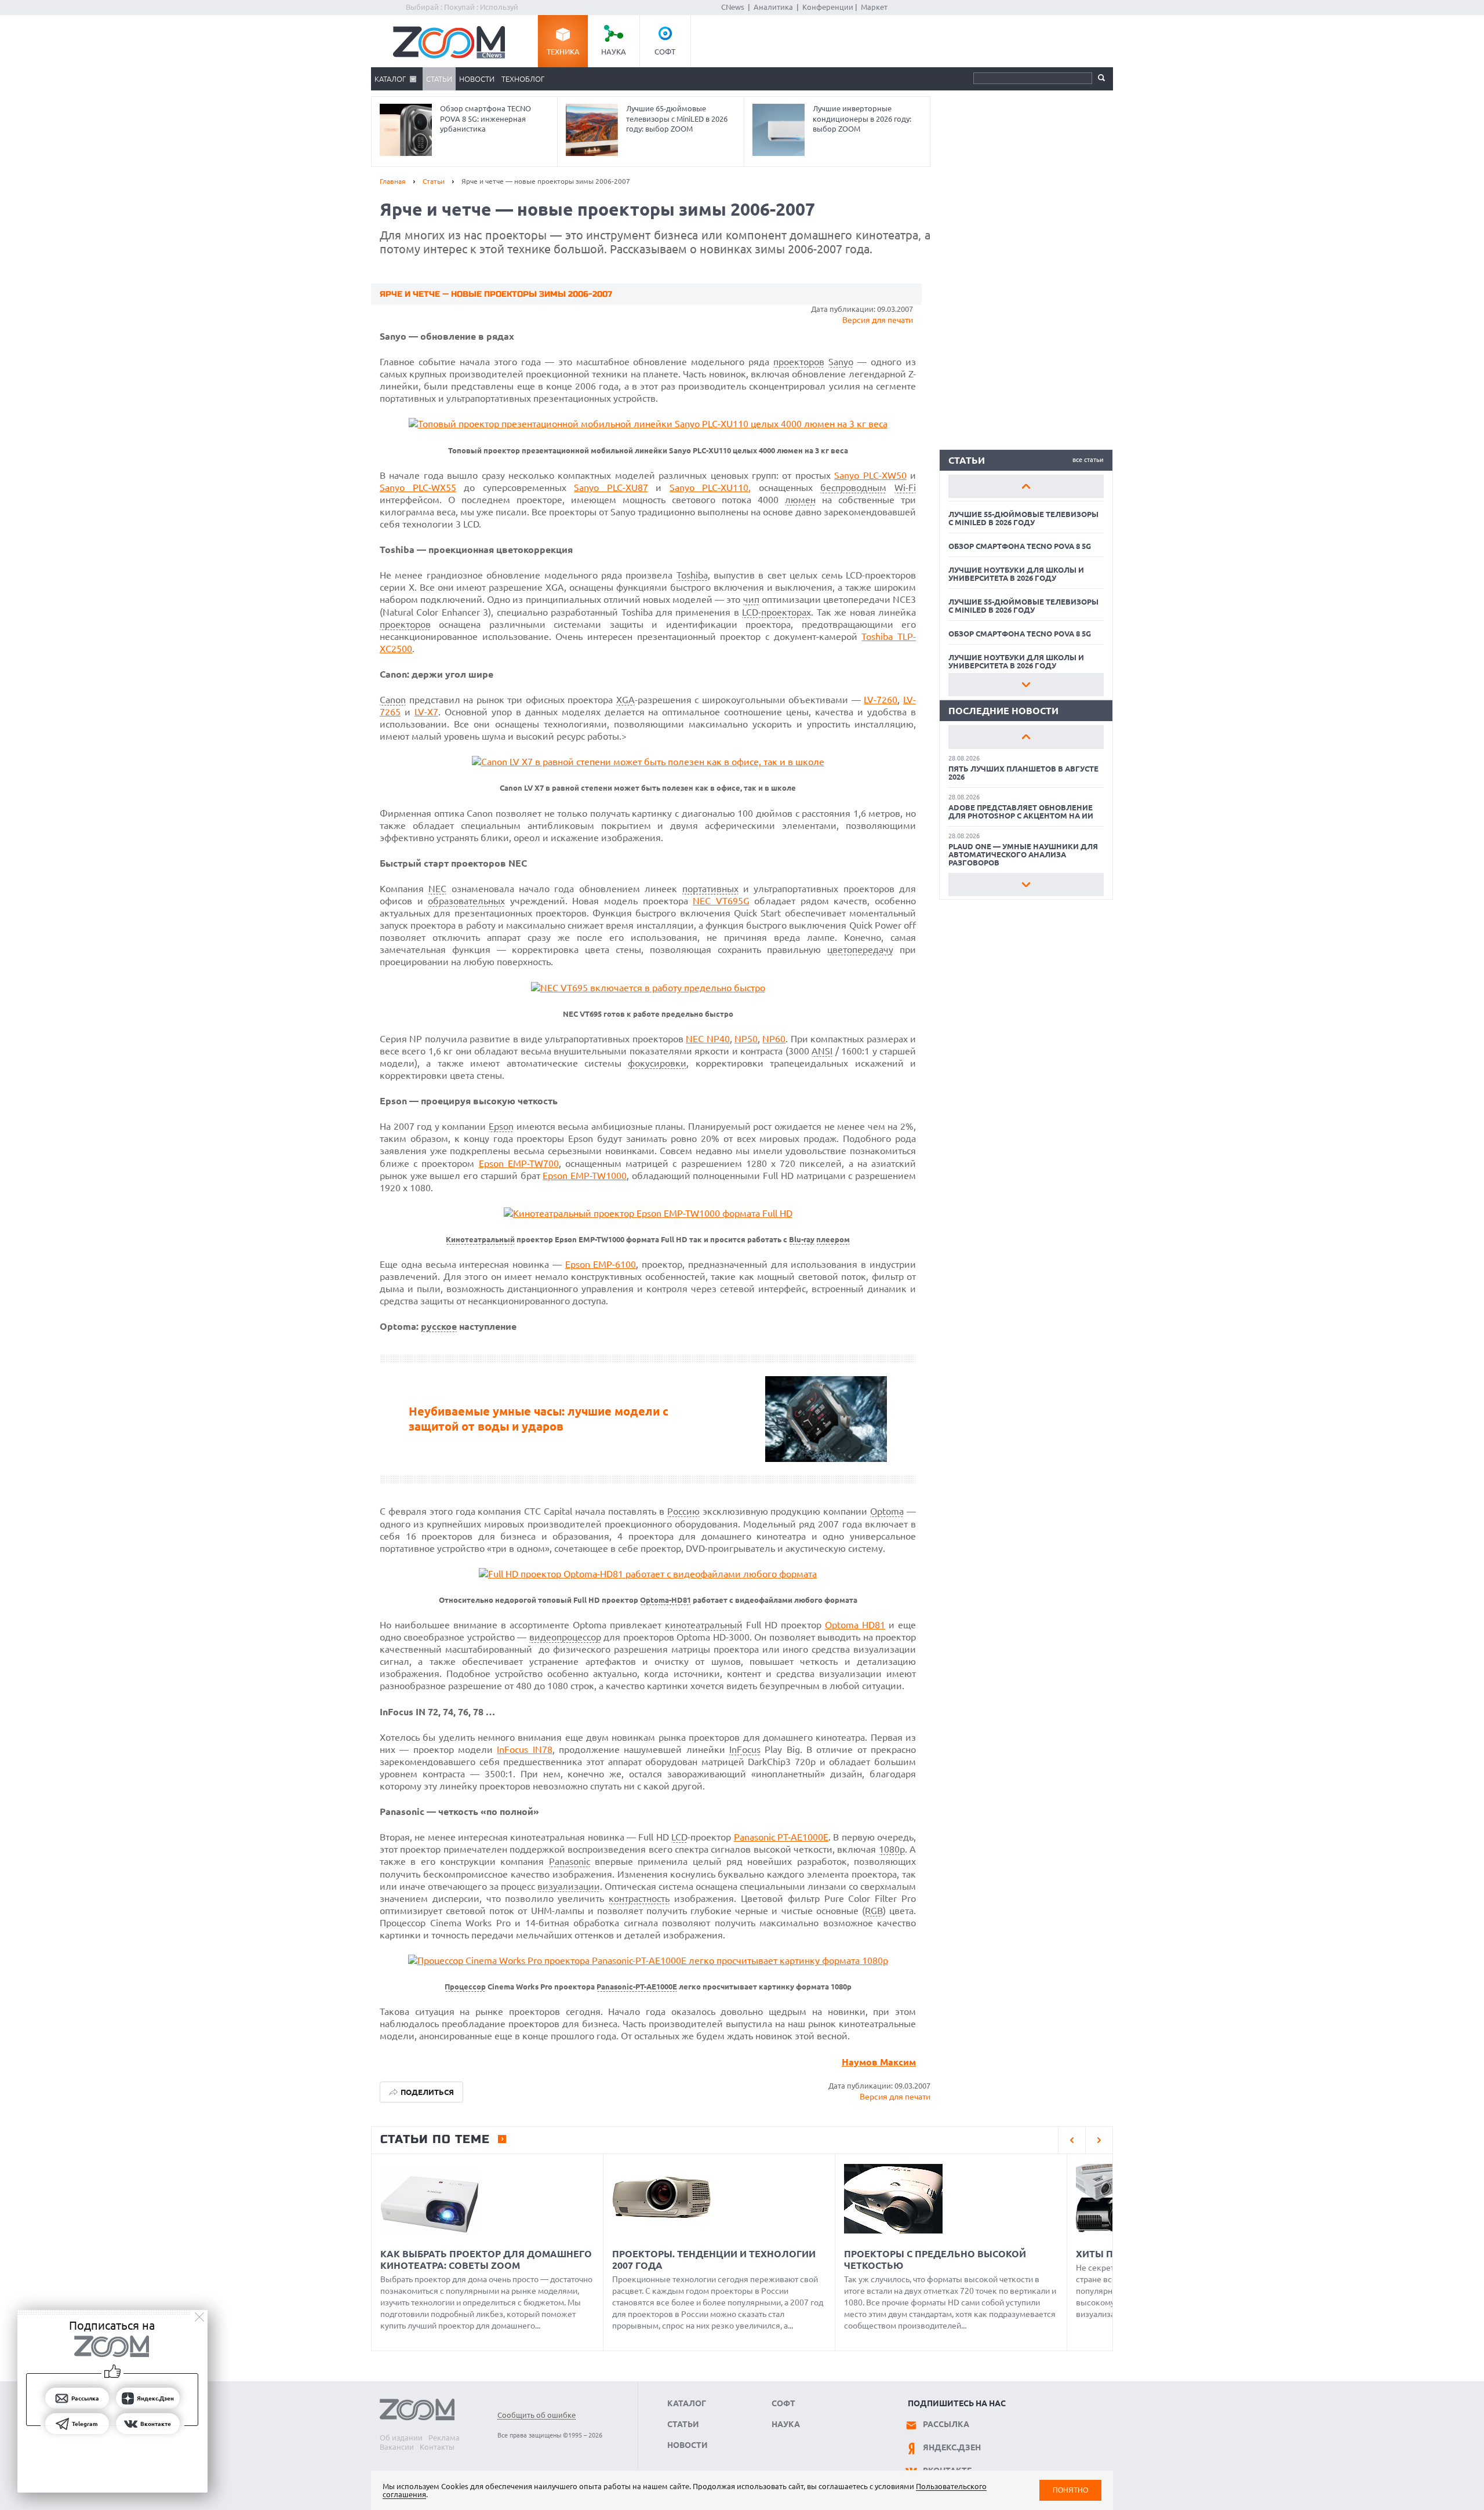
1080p (892, 1849)
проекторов (799, 362)
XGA (625, 700)
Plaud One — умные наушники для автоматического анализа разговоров (1023, 854)
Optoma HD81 (855, 1625)
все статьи (1088, 460)
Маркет (874, 7)
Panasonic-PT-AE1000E (637, 1987)
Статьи (439, 79)
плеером (833, 1240)
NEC (437, 889)
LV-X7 (426, 712)
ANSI (822, 1051)
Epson (501, 1126)
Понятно (1070, 2490)
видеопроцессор (565, 1637)
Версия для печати (878, 320)
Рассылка (946, 2424)
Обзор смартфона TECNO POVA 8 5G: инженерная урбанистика (485, 119)
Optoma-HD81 (665, 1600)
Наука (614, 52)
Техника (563, 52)
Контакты (437, 2447)
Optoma (887, 1511)
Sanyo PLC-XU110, (710, 488)
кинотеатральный (704, 1625)
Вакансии (397, 2447)
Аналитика (773, 7)
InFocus (745, 1749)
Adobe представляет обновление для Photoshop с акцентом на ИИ (1021, 812)
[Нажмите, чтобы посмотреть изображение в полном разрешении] (648, 424)
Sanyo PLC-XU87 (611, 488)
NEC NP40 (708, 1039)
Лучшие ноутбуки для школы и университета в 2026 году (1016, 574)
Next (1026, 685)
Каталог (390, 79)
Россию (683, 1511)
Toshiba (692, 575)
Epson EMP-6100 (601, 1264)
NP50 (746, 1039)
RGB (874, 1911)
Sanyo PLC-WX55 (418, 488)
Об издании (401, 2438)
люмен (800, 500)
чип (751, 599)
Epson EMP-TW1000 (585, 1176)
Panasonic (570, 1861)
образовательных (466, 901)
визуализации (569, 1886)
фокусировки (657, 1063)
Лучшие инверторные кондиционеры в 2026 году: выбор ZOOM (862, 119)
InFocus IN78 (524, 1749)
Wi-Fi (905, 488)
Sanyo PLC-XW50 (870, 475)
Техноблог (523, 79)
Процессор (465, 1987)
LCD (679, 1837)
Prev (1026, 486)
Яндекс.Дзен (952, 2447)
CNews (733, 7)
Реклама (444, 2438)
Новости (477, 79)
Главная (393, 181)
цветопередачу (860, 950)
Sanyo (841, 362)
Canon (393, 700)
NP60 (774, 1039)
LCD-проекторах (776, 612)
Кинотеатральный (480, 1240)
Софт (665, 52)
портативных (710, 889)
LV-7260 (881, 700)
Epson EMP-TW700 (519, 1163)
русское (439, 1326)
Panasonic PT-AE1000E (781, 1837)
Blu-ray (802, 1240)
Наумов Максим (879, 2062)
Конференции (828, 7)
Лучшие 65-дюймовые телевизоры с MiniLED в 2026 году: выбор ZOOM (677, 119)
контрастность (639, 1898)
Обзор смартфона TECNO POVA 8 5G (1020, 546)
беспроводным (853, 488)
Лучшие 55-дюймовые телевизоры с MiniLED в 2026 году (1023, 518)
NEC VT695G (721, 901)
